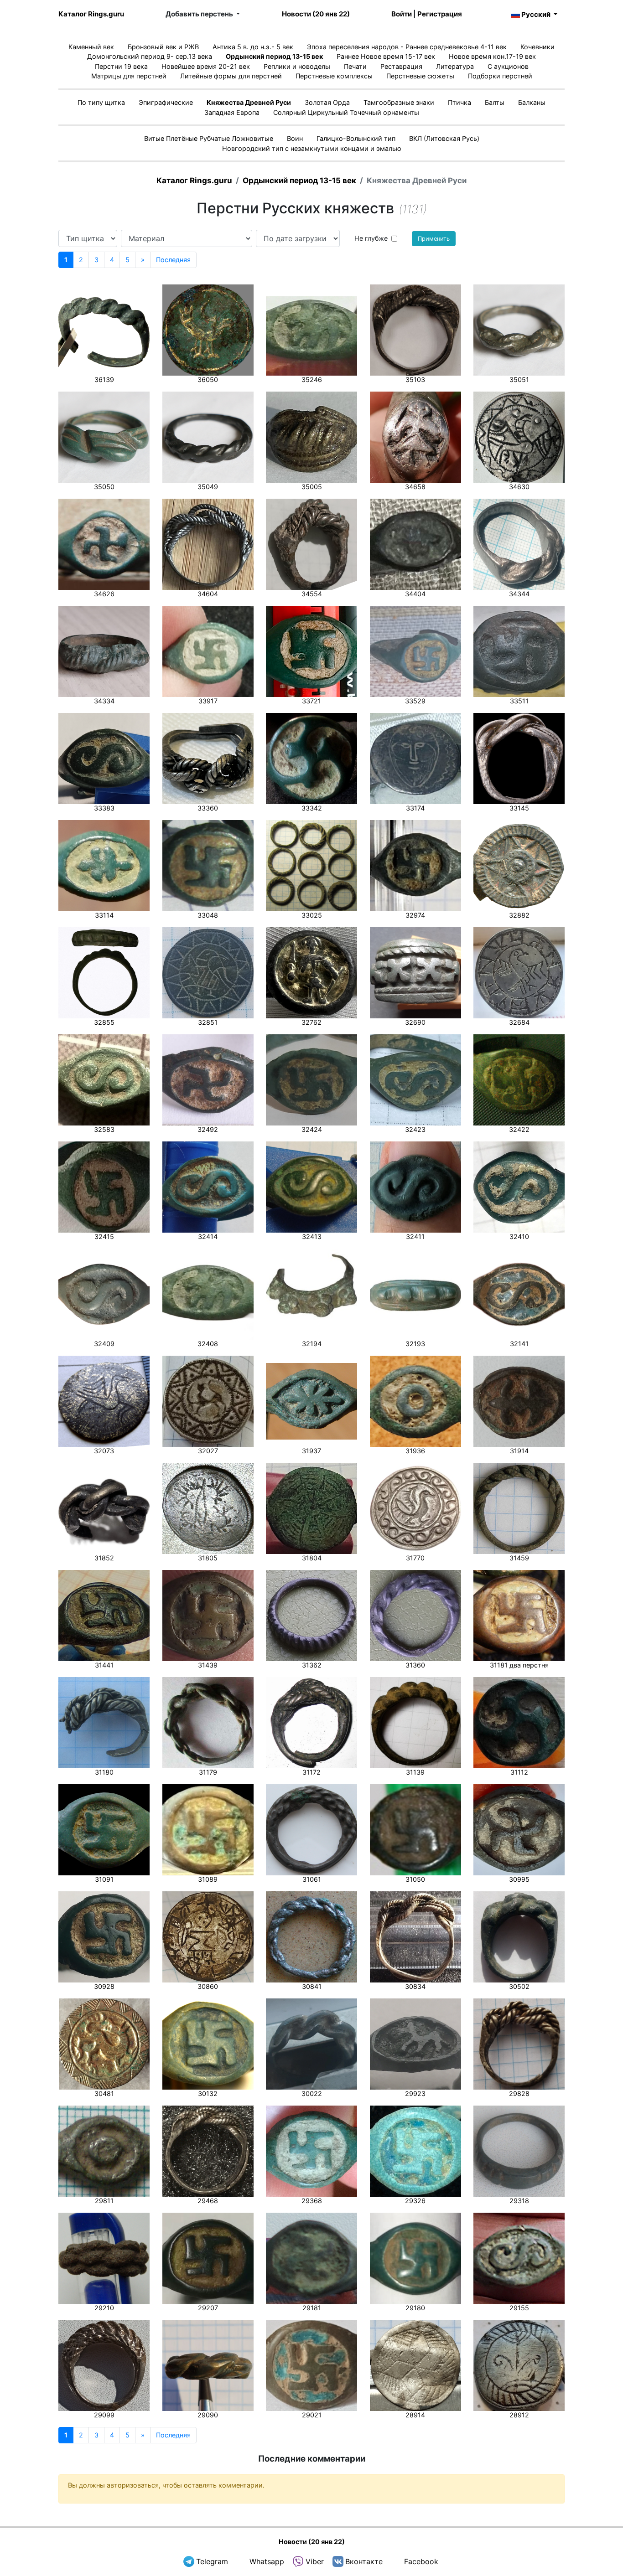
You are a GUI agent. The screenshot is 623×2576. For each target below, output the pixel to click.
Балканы (532, 102)
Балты (495, 102)
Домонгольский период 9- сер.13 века (150, 56)
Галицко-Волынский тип (356, 138)
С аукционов (508, 66)
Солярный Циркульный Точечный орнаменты (346, 112)
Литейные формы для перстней (231, 76)
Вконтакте (364, 2561)
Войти (402, 14)
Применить (434, 239)
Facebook (421, 2561)
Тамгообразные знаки (399, 102)
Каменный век (91, 47)
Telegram (212, 2561)
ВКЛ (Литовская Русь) (444, 138)
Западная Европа (232, 112)
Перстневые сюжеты (420, 76)
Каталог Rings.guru (91, 14)
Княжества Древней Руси (249, 102)
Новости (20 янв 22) (316, 14)
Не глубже (371, 238)
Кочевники (537, 47)
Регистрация (440, 14)
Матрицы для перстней (129, 76)
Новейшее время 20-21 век (206, 66)
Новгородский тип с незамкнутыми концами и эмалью (312, 148)
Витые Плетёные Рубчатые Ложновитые (209, 138)
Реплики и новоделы (297, 66)
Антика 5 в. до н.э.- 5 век (253, 47)
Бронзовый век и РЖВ (163, 47)
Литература (455, 66)
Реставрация (401, 66)
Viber (315, 2561)
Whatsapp (267, 2561)
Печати (355, 66)
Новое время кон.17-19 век (492, 56)
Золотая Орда (327, 102)
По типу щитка (101, 102)
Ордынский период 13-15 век (274, 56)
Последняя (173, 260)
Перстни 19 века (121, 66)
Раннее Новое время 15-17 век (386, 56)
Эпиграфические (166, 102)
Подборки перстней (500, 76)
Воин (295, 138)
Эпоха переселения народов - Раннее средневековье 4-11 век (407, 47)
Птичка (459, 102)
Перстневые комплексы (334, 76)
